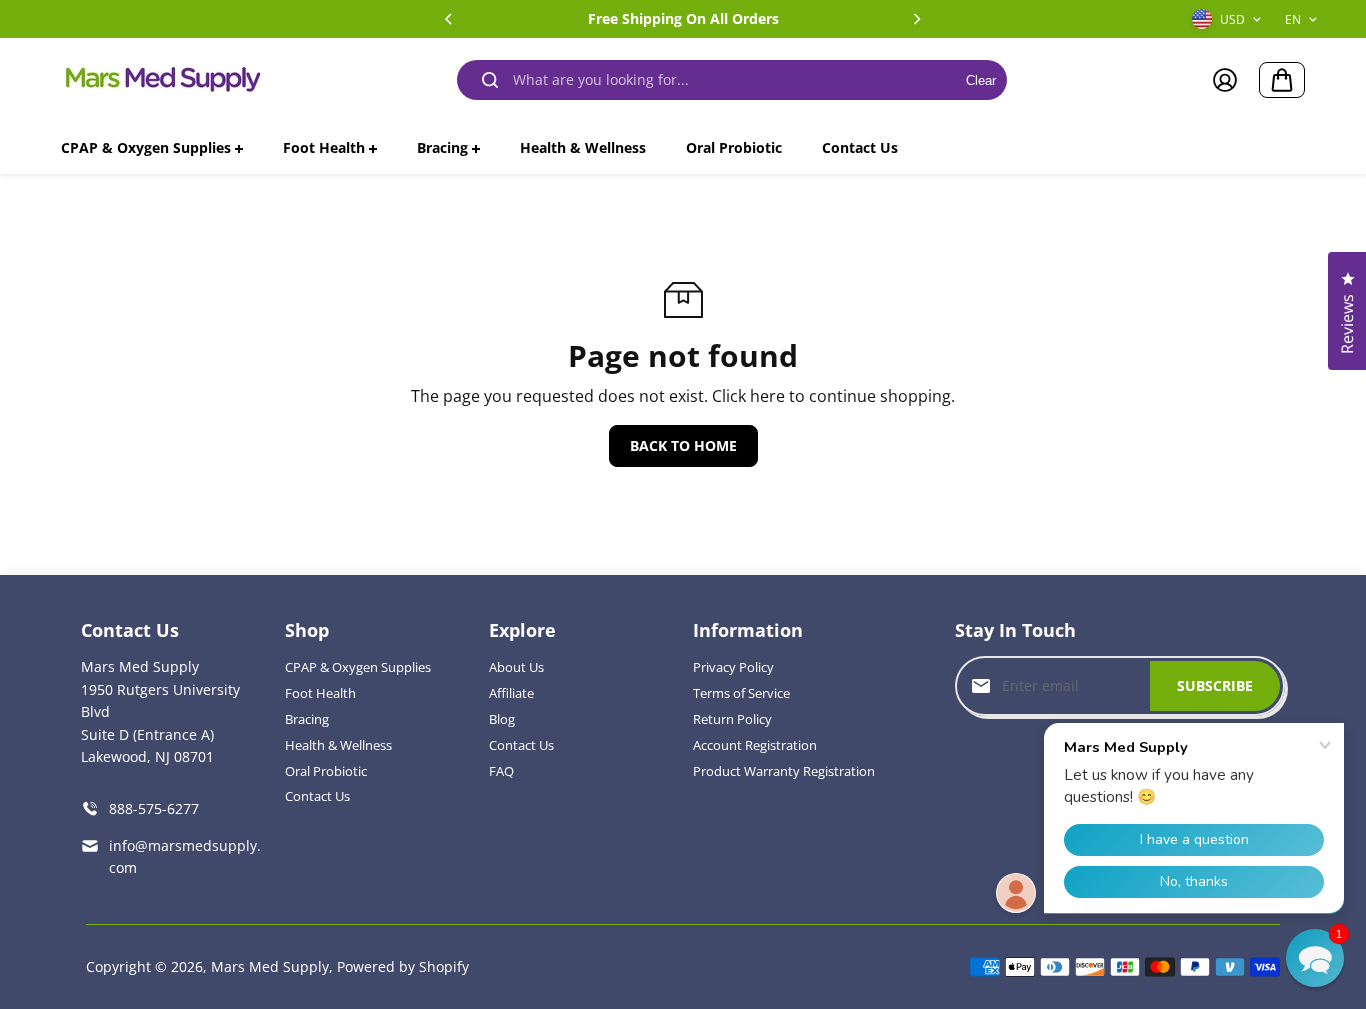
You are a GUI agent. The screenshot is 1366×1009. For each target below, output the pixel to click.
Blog (502, 719)
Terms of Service (741, 693)
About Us (516, 667)
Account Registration (755, 745)
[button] (1315, 958)
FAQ (501, 771)
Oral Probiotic (326, 771)
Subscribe (1215, 685)
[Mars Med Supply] (161, 80)
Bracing (307, 719)
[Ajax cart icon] (1282, 80)
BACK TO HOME (683, 445)
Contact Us (317, 796)
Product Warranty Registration (784, 771)
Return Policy (732, 719)
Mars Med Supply (270, 966)
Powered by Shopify (403, 966)
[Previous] (450, 19)
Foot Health (320, 693)
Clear (981, 80)
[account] (1225, 80)
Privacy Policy (733, 667)
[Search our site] (490, 80)
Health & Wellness (338, 745)
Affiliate (511, 693)
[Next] (916, 19)
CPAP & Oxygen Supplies (358, 667)
